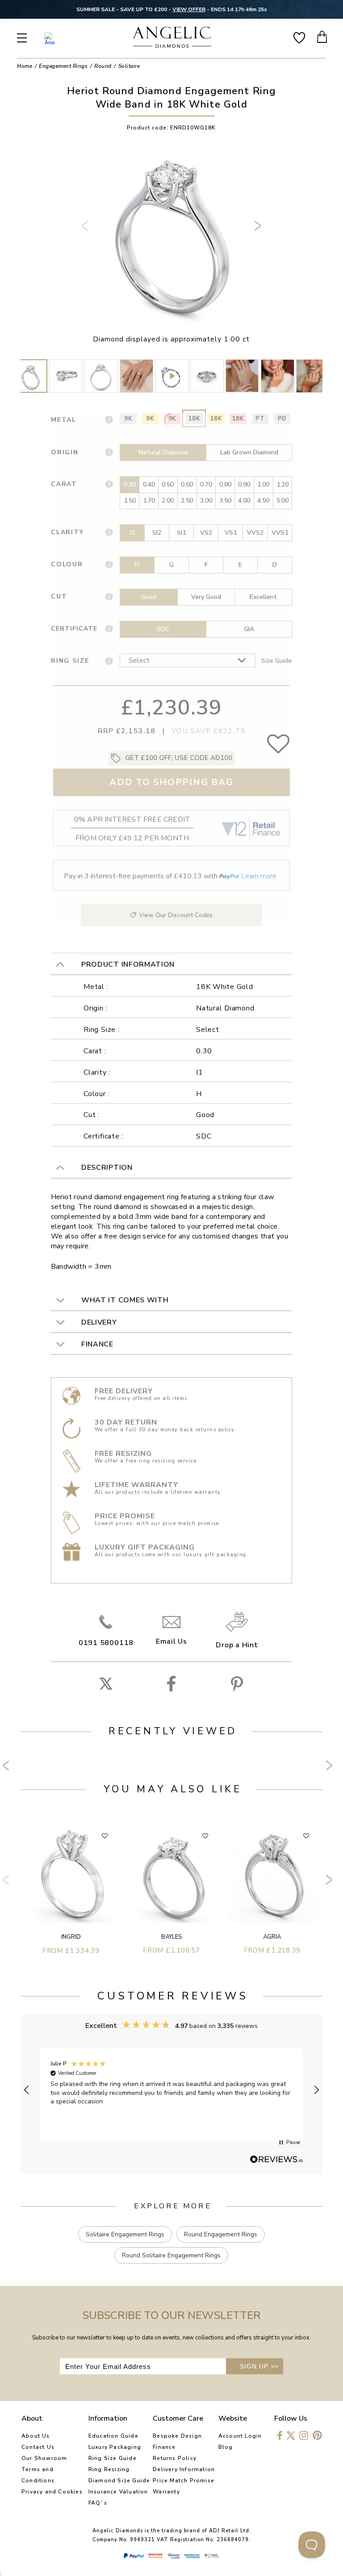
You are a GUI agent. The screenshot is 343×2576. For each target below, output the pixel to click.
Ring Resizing (109, 2469)
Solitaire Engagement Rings (125, 2234)
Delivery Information (184, 2469)
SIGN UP (259, 2366)
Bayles (171, 1937)
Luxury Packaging (115, 2447)
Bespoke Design (177, 2436)
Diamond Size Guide (119, 2480)
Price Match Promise (184, 2480)
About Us (36, 2436)
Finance (164, 2447)
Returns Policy (175, 2458)
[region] (171, 2090)
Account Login (240, 2436)
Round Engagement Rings (221, 2234)
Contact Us (38, 2447)
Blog (226, 2447)
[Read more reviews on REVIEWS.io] (276, 2160)
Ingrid (71, 1937)
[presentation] (86, 229)
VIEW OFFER (189, 9)
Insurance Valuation (118, 2492)
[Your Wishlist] (299, 37)
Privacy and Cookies (52, 2492)
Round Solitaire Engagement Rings (171, 2255)
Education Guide (113, 2436)
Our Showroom (44, 2458)
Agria (272, 1937)
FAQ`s (98, 2503)
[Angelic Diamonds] (172, 38)
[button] (27, 2090)
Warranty (166, 2492)
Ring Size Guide (113, 2458)
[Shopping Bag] (322, 37)
